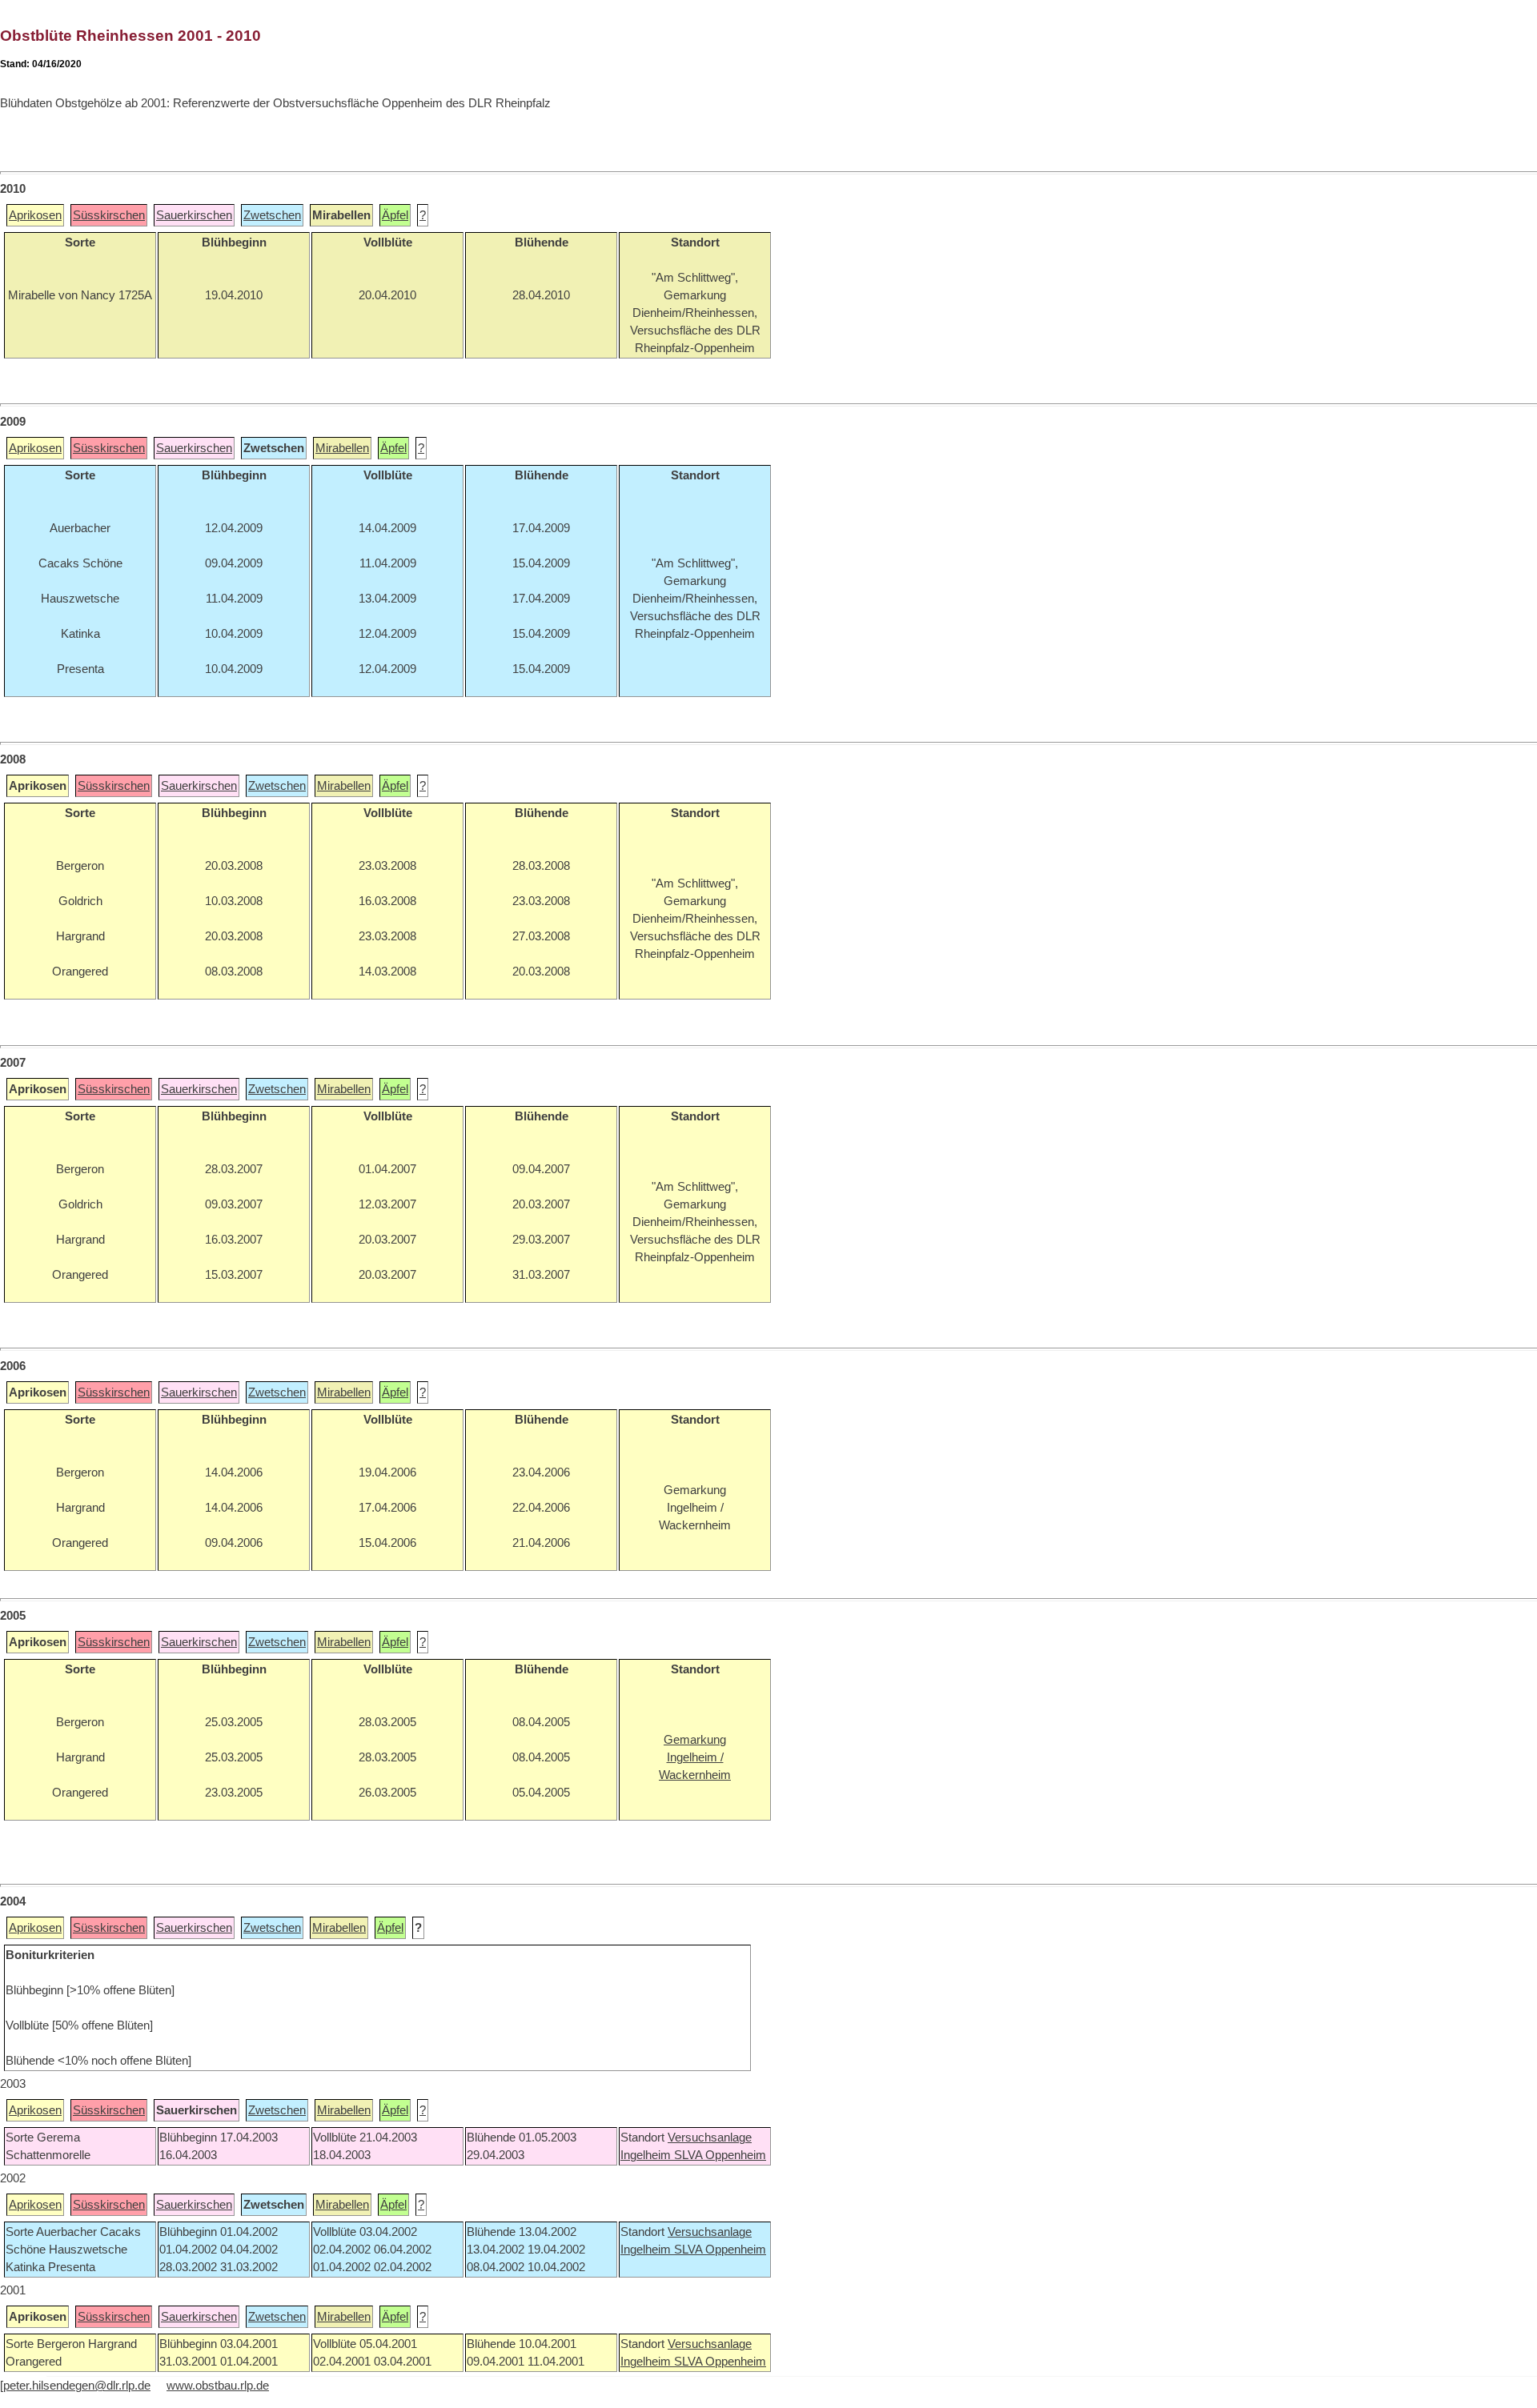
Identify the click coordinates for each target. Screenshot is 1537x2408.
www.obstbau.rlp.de (218, 2386)
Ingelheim (647, 2155)
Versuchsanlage (710, 2138)
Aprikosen (35, 215)
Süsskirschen (109, 215)
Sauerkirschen (194, 215)
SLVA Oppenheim (720, 2155)
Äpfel (395, 215)
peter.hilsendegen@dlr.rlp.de (77, 2386)
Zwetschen (272, 215)
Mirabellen (342, 448)
